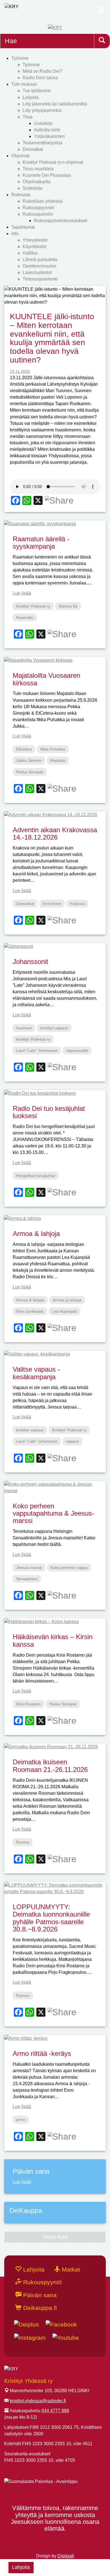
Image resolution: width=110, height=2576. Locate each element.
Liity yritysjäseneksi (42, 110)
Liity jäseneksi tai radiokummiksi (55, 104)
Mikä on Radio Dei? (42, 71)
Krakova (77, 904)
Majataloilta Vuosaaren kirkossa (46, 679)
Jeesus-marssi (29, 1568)
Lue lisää (22, 593)
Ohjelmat (20, 156)
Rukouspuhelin (38, 214)
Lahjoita (31, 97)
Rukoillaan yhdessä (42, 201)
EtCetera (24, 749)
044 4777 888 (55, 2411)
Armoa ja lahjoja (67, 1300)
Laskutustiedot (37, 272)
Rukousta (21, 195)
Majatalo (58, 760)
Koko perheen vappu (69, 1568)
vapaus (72, 1441)
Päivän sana (39, 2295)
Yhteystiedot (35, 240)
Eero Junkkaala (30, 1311)
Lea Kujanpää (65, 1311)
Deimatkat (33, 149)
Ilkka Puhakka (53, 749)
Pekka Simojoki (30, 772)
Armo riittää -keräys (42, 2053)
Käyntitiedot (34, 247)
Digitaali (66, 2556)
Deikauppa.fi (39, 2308)
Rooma (23, 1842)
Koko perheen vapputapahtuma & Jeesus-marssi (53, 1513)
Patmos (23, 1996)
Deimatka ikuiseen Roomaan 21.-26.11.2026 (50, 1766)
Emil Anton (52, 904)
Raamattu (25, 617)
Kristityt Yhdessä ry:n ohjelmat (53, 162)
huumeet (24, 1028)
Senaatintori (27, 1579)
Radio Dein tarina (40, 78)
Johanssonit (30, 962)
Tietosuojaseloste (40, 279)
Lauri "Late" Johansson (37, 1050)
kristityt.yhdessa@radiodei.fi (38, 2401)
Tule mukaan (24, 84)
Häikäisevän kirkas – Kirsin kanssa (53, 1640)
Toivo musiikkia (38, 169)
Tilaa (27, 117)
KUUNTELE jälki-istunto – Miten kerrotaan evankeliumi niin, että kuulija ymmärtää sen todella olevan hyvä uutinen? (52, 338)
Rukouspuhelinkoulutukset (60, 221)
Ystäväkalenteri (49, 136)
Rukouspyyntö (42, 2282)
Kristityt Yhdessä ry (33, 606)
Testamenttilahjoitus (42, 143)
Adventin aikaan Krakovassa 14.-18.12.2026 (55, 834)
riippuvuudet (77, 1050)
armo (21, 2120)
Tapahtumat (23, 227)
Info (15, 234)
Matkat (70, 2269)
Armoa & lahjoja (36, 1234)
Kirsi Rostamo (28, 1704)
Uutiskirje (43, 123)
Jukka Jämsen (29, 760)
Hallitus (30, 253)
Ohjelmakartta (37, 182)
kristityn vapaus (54, 1028)
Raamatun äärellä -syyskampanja (41, 543)
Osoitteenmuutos (39, 266)
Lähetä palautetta (40, 260)
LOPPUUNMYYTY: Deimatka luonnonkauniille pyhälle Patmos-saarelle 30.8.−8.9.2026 (51, 1918)
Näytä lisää (55, 2237)
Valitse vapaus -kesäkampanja (36, 1373)
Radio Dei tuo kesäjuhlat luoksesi (49, 1112)
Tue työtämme (37, 91)
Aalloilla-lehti (47, 130)
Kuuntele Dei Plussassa (47, 175)
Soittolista (32, 188)
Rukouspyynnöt (38, 208)
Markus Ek (68, 606)
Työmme (20, 58)
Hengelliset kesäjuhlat (36, 1176)
